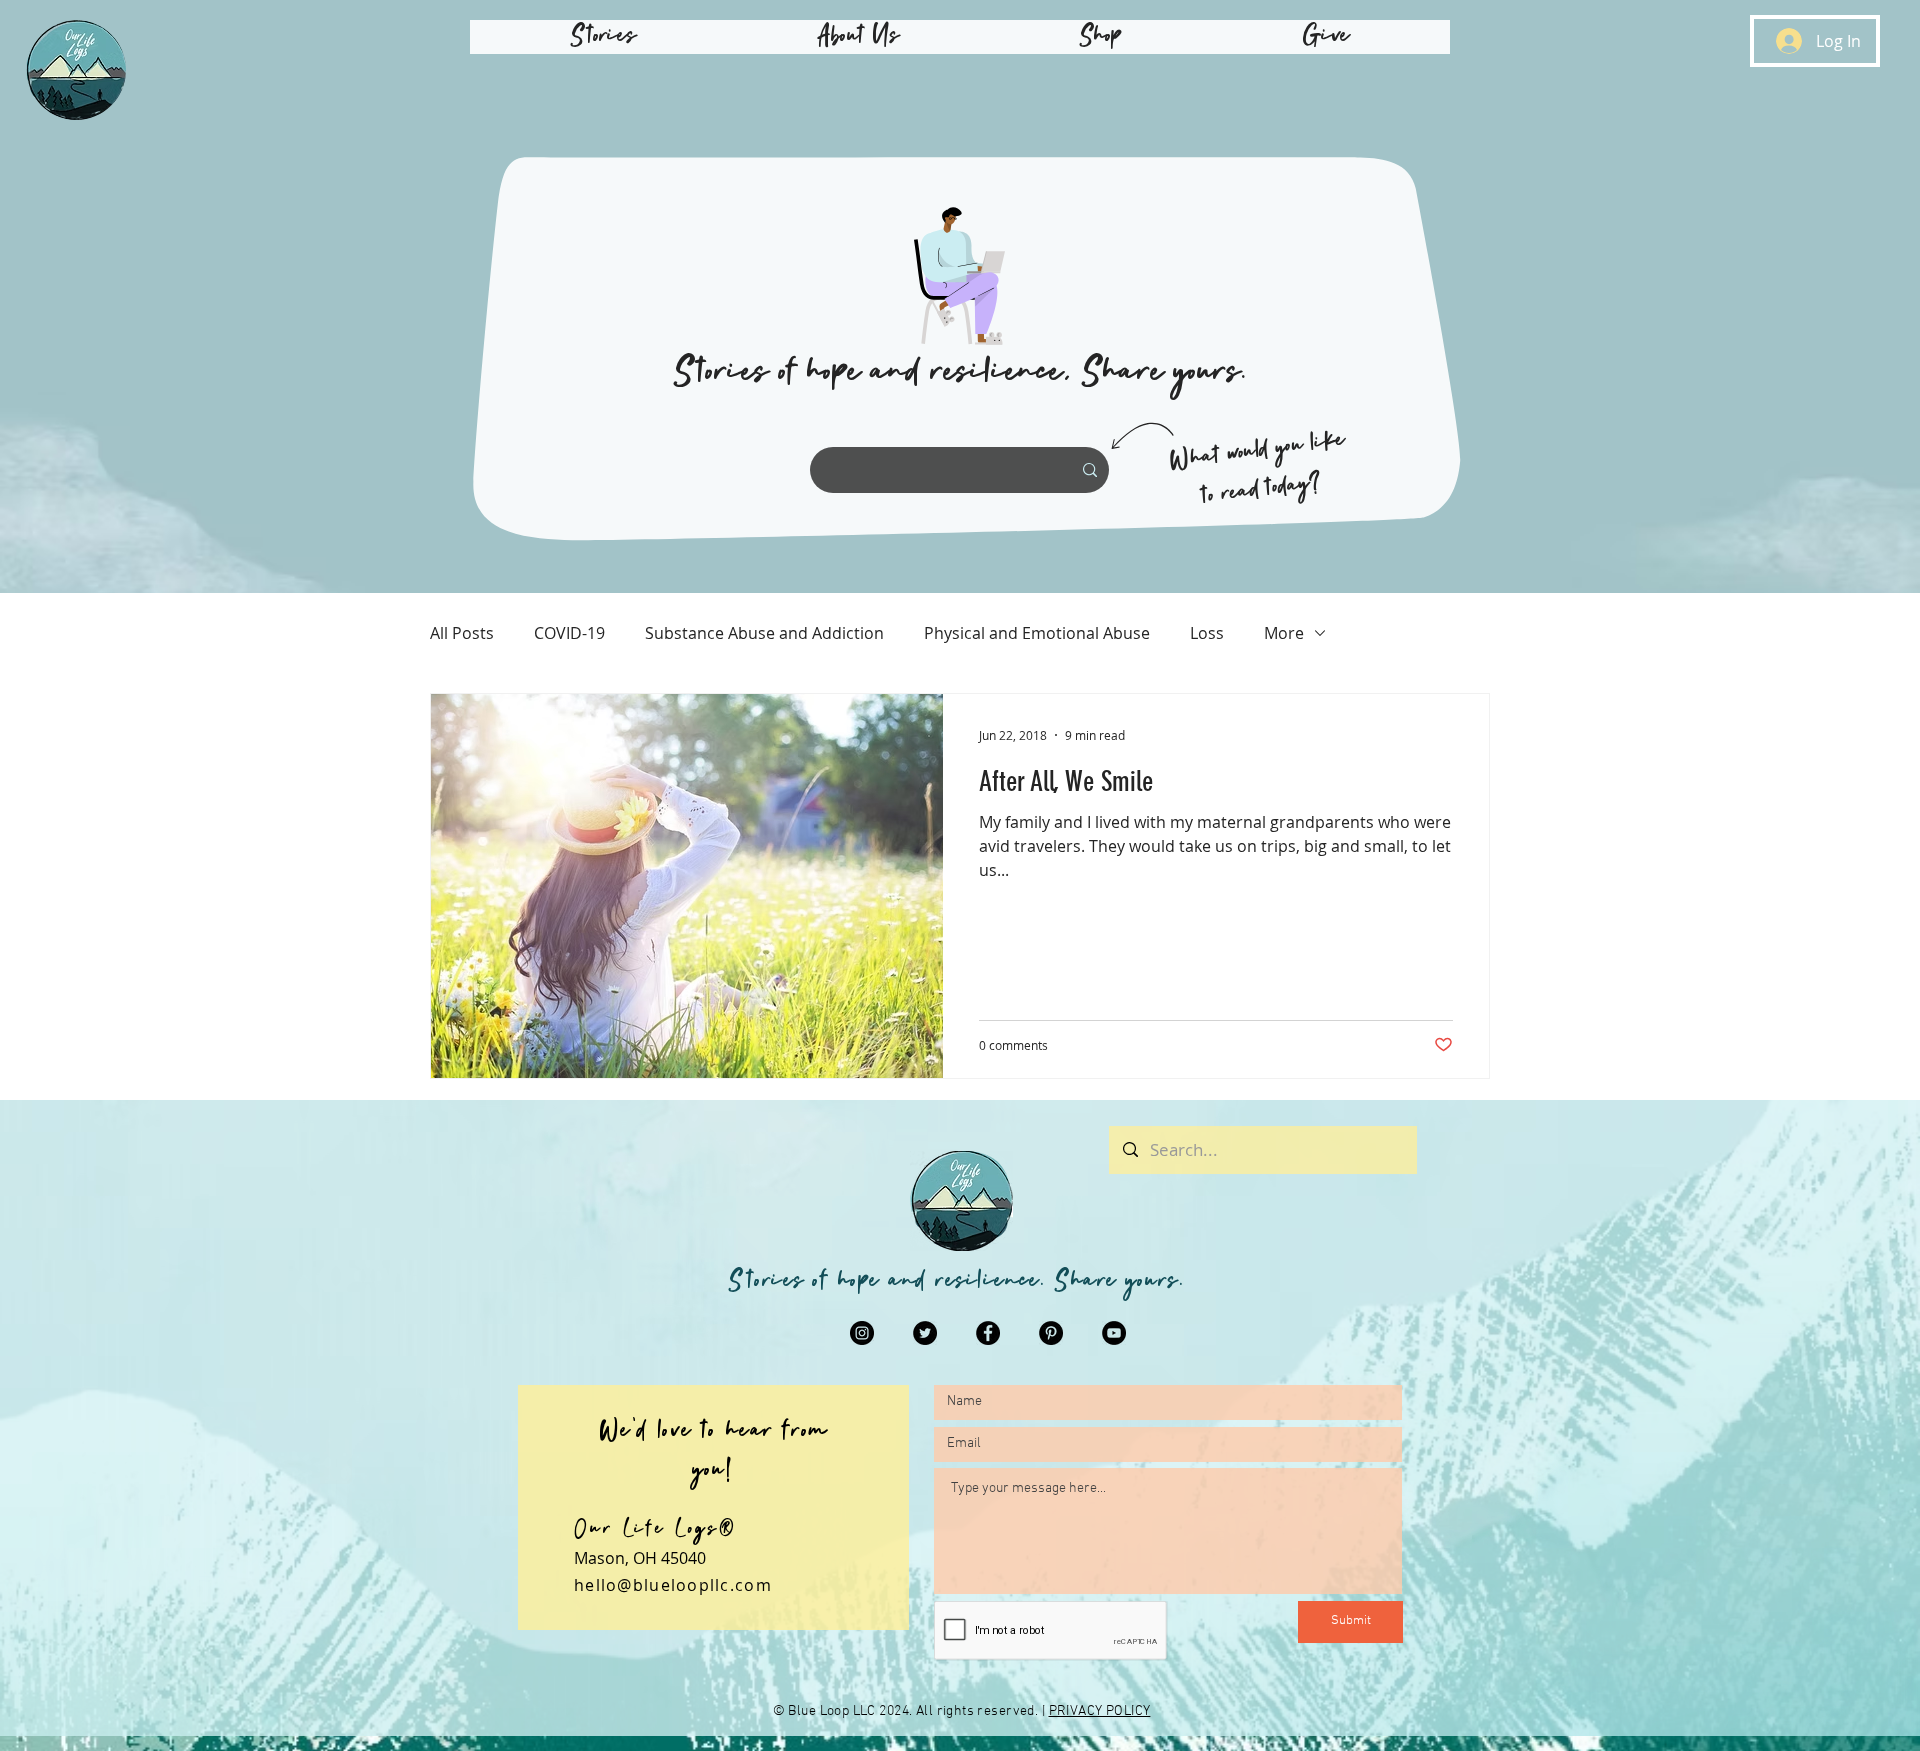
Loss (1207, 633)
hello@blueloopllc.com (673, 1585)
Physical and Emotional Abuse (1037, 633)
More (1284, 633)
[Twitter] (925, 1333)
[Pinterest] (1051, 1333)
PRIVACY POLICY (1100, 1711)
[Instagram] (862, 1333)
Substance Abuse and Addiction (764, 633)
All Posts (462, 633)
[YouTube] (1114, 1333)
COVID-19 (569, 633)
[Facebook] (988, 1333)
